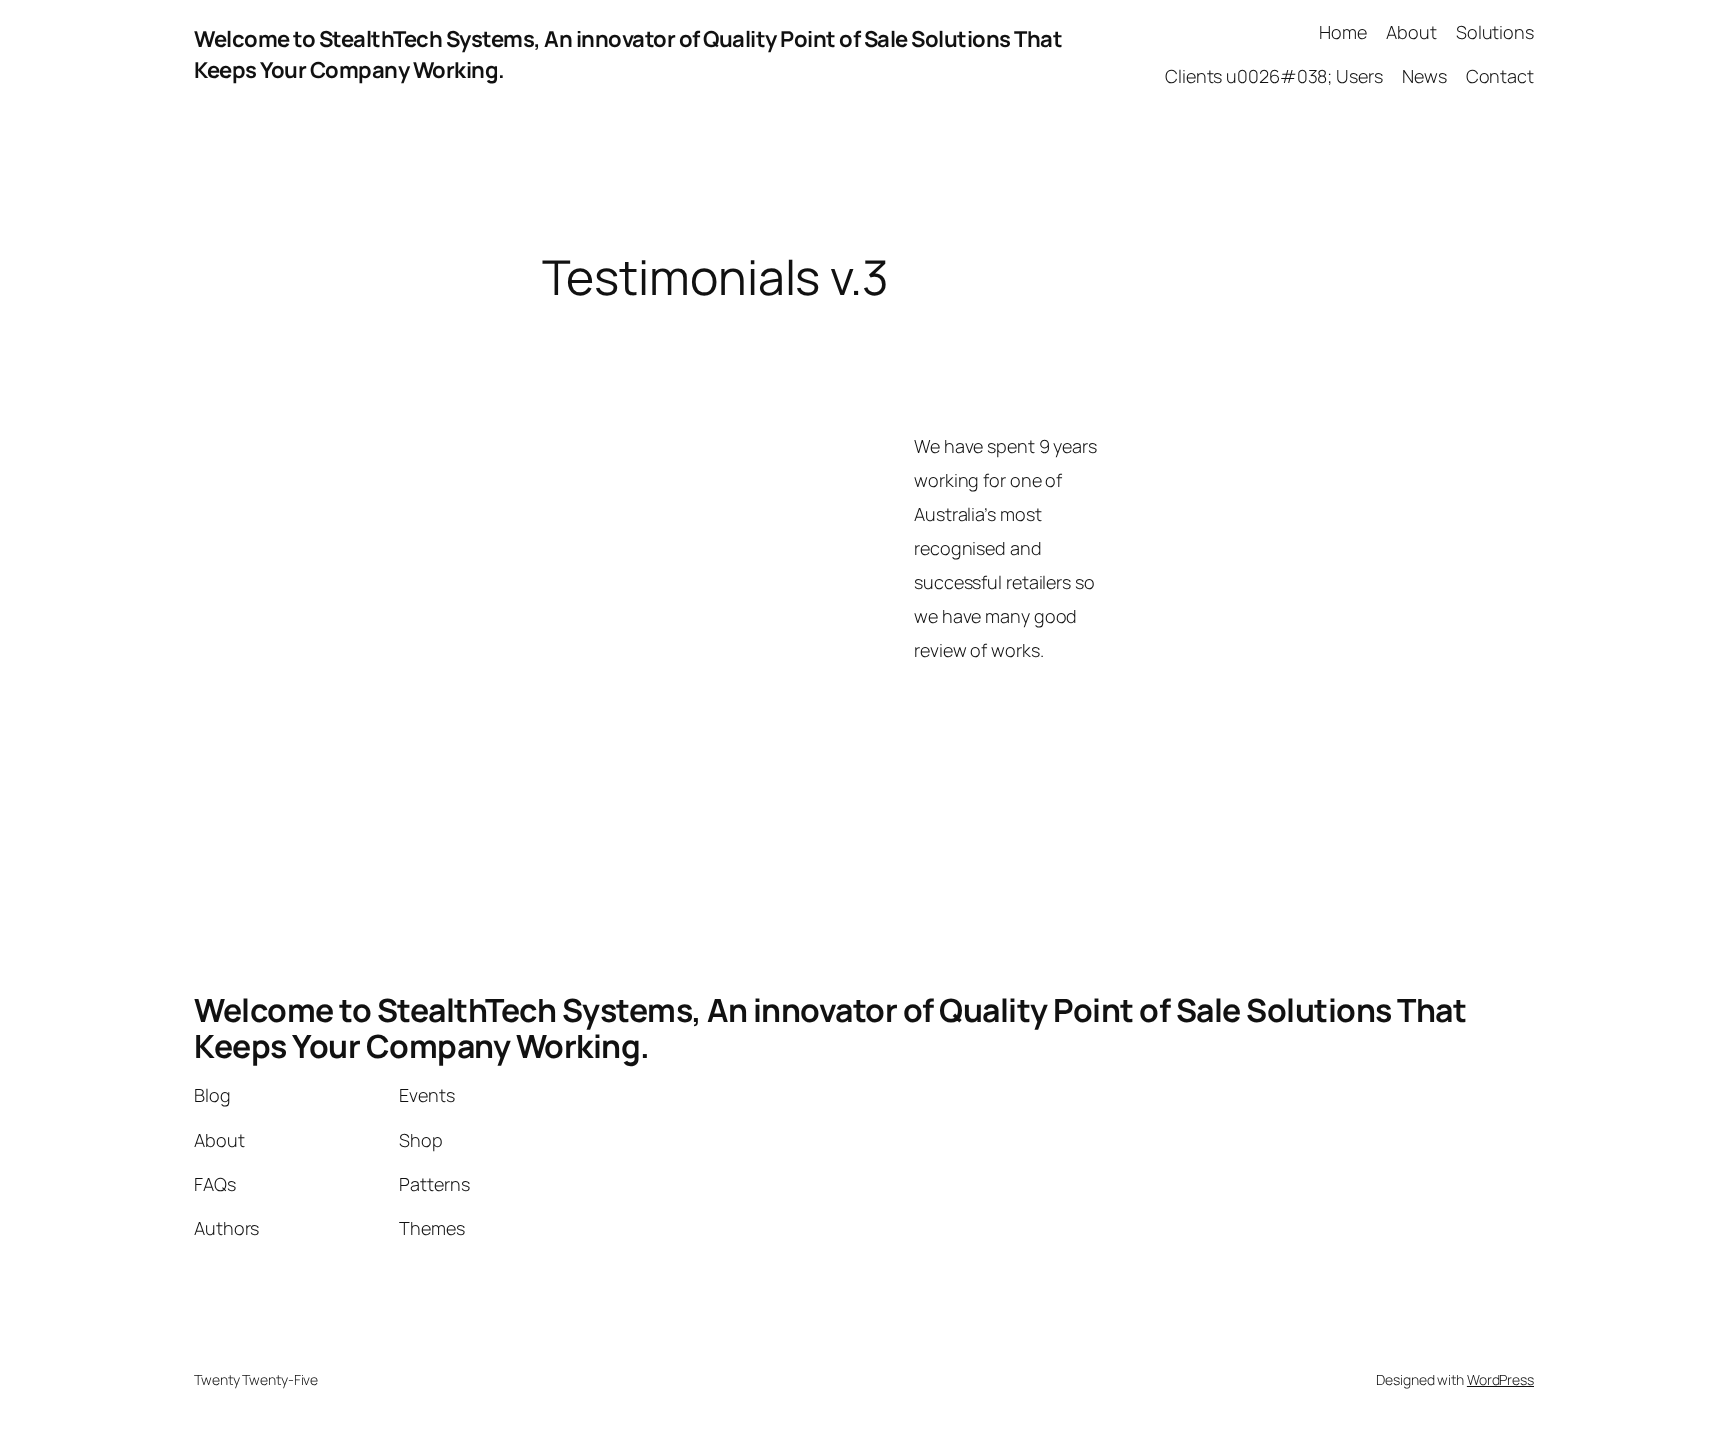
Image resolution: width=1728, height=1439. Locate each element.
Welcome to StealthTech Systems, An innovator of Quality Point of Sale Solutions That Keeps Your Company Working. (830, 1028)
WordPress (1500, 1379)
